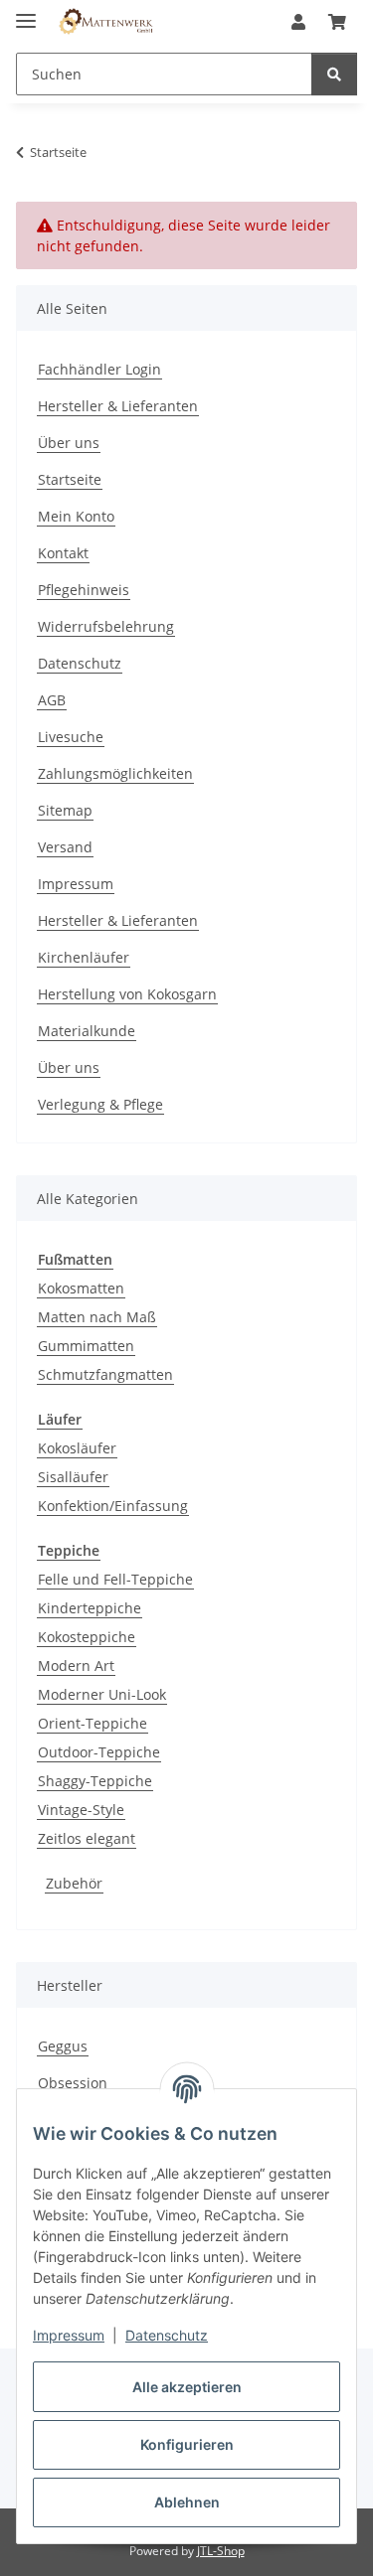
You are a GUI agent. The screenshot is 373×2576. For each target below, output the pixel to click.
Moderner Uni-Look (102, 1694)
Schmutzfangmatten (105, 1374)
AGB (52, 700)
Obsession (73, 2083)
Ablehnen (187, 2502)
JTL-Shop (221, 2551)
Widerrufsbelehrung (106, 626)
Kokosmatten (81, 1288)
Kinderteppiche (90, 1608)
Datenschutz (167, 2335)
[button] (298, 22)
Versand (65, 847)
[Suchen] (334, 74)
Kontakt (63, 553)
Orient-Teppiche (93, 1723)
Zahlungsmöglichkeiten (115, 773)
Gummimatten (86, 1346)
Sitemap (65, 810)
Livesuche (71, 737)
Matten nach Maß (97, 1317)
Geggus (63, 2046)
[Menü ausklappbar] (26, 12)
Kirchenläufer (84, 957)
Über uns (69, 443)
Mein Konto (76, 516)
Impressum (69, 2335)
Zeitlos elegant (87, 1838)
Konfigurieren (187, 2444)
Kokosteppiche (87, 1637)
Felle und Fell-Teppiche (115, 1579)
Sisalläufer (73, 1477)
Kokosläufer (77, 1448)
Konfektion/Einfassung (113, 1506)
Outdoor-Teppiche (99, 1752)
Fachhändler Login (99, 369)
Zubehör (74, 1883)
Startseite (70, 479)
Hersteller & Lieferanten (118, 406)
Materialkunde (87, 1031)
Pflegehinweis (84, 590)
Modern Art (76, 1666)
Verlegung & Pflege (100, 1104)
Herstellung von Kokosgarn (127, 994)
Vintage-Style (81, 1810)
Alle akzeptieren (187, 2387)
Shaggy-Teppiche (95, 1781)
